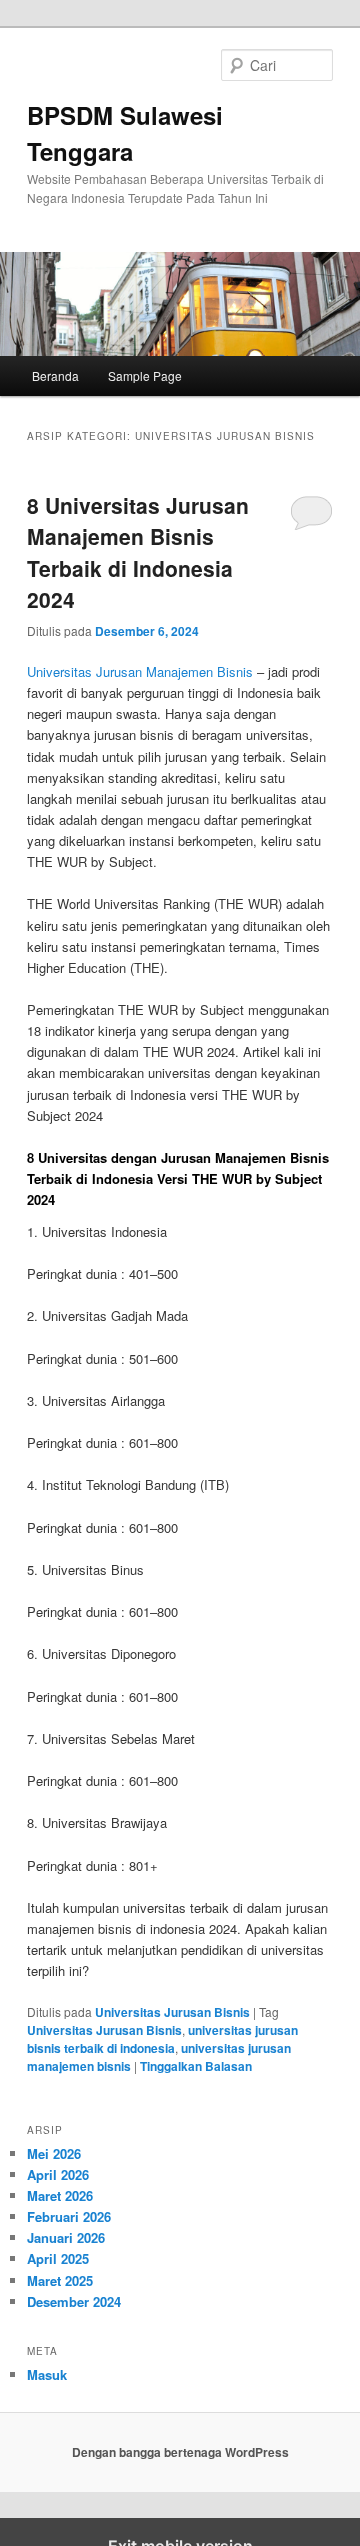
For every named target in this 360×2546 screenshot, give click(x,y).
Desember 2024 (74, 2301)
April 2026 (58, 2174)
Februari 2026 (69, 2216)
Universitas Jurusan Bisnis (172, 2012)
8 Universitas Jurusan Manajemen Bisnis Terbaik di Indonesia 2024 (138, 552)
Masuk (47, 2374)
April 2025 (58, 2258)
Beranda (55, 375)
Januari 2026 (66, 2237)
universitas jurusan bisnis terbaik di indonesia (162, 2039)
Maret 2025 (60, 2280)
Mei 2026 (54, 2153)
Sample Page (145, 375)
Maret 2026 (60, 2195)
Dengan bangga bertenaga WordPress (180, 2452)
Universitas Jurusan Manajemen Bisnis (140, 671)
